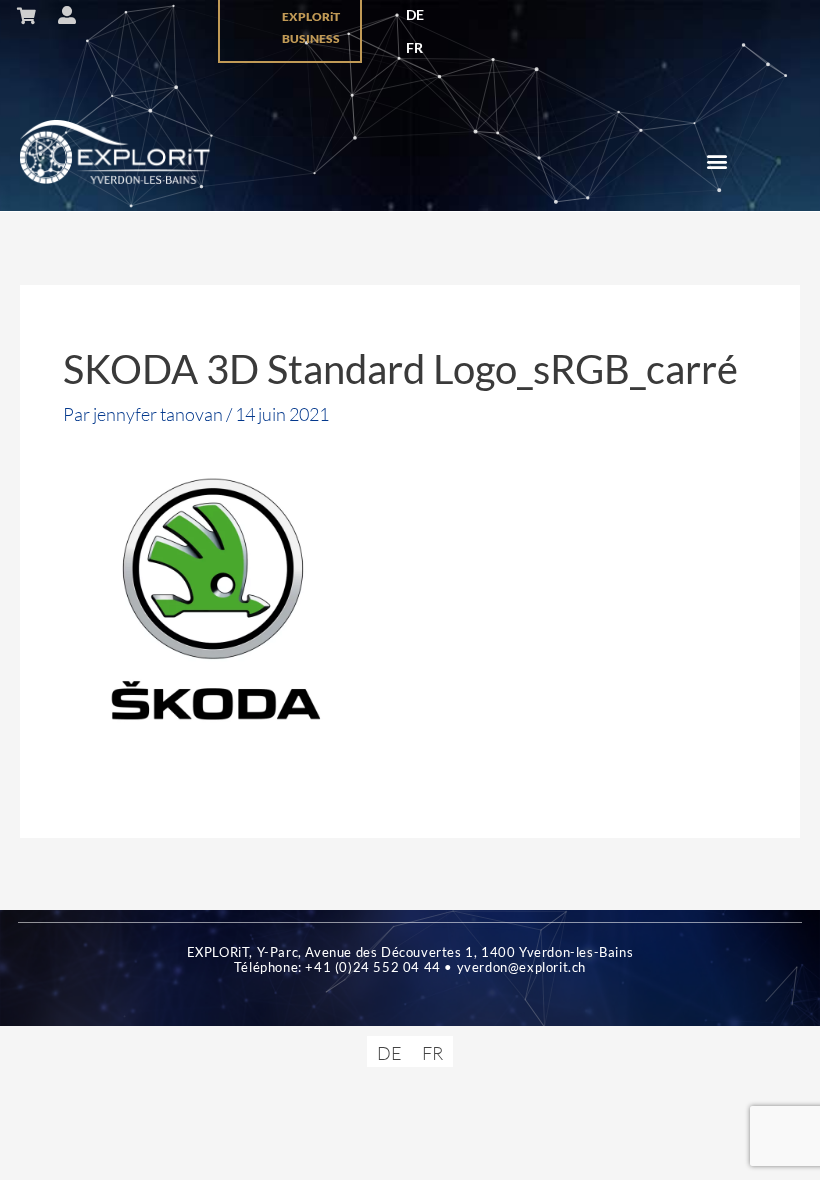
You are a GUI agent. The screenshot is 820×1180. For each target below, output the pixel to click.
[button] (717, 161)
